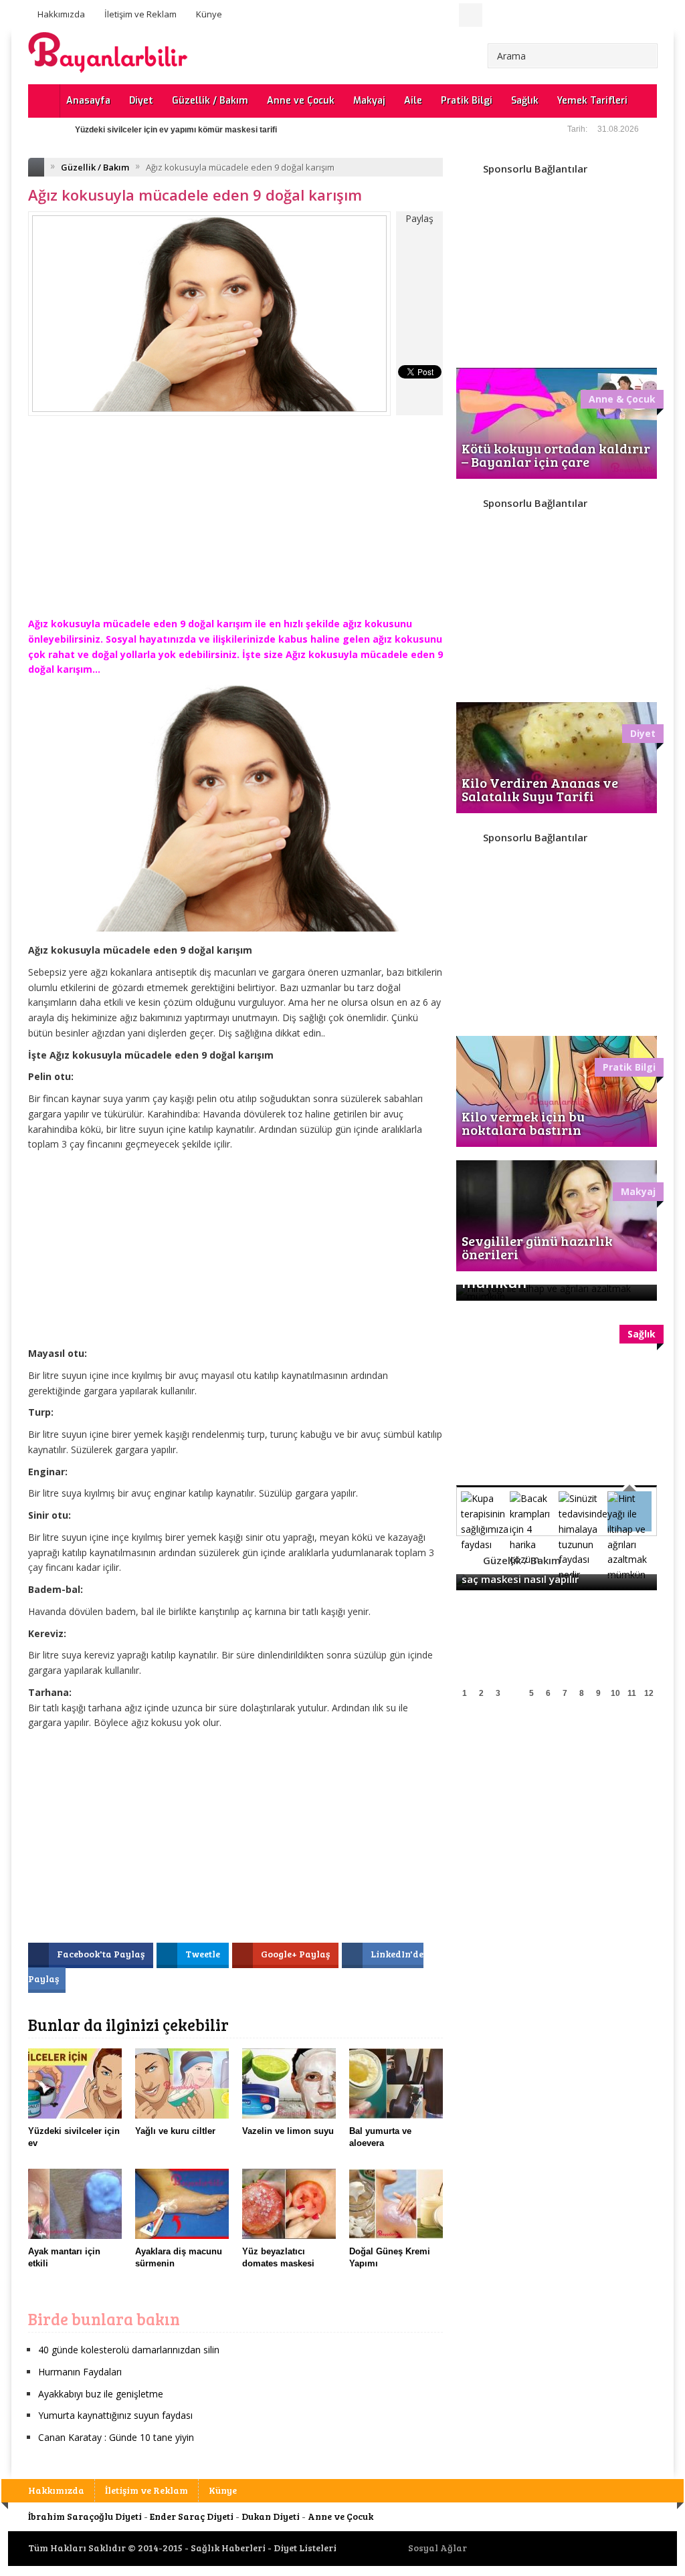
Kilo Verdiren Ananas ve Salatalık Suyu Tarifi (540, 789)
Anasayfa (88, 101)
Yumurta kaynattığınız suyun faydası (115, 2415)
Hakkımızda (61, 14)
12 (649, 1693)
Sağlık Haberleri (228, 2548)
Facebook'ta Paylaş (102, 1954)
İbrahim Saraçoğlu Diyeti (85, 2516)
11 (632, 1693)
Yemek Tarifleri (592, 101)
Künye (209, 14)
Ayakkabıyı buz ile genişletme (101, 2394)
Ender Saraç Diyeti (192, 2516)
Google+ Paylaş (296, 1954)
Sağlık (525, 101)
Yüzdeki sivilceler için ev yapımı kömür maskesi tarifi (176, 130)
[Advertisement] (235, 526)
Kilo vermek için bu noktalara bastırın (523, 1123)
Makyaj (369, 101)
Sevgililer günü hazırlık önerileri (537, 1247)
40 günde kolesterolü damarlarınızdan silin (129, 2350)
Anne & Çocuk (622, 399)
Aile (413, 101)
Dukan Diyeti (271, 2516)
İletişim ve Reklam (140, 14)
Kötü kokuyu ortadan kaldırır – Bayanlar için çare (556, 455)
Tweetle (204, 1954)
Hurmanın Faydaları (80, 2372)
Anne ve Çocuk (301, 101)
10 (615, 1693)
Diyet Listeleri (305, 2548)
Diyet (141, 101)
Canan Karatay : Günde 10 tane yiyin (116, 2437)
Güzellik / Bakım (210, 101)
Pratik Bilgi (467, 101)
